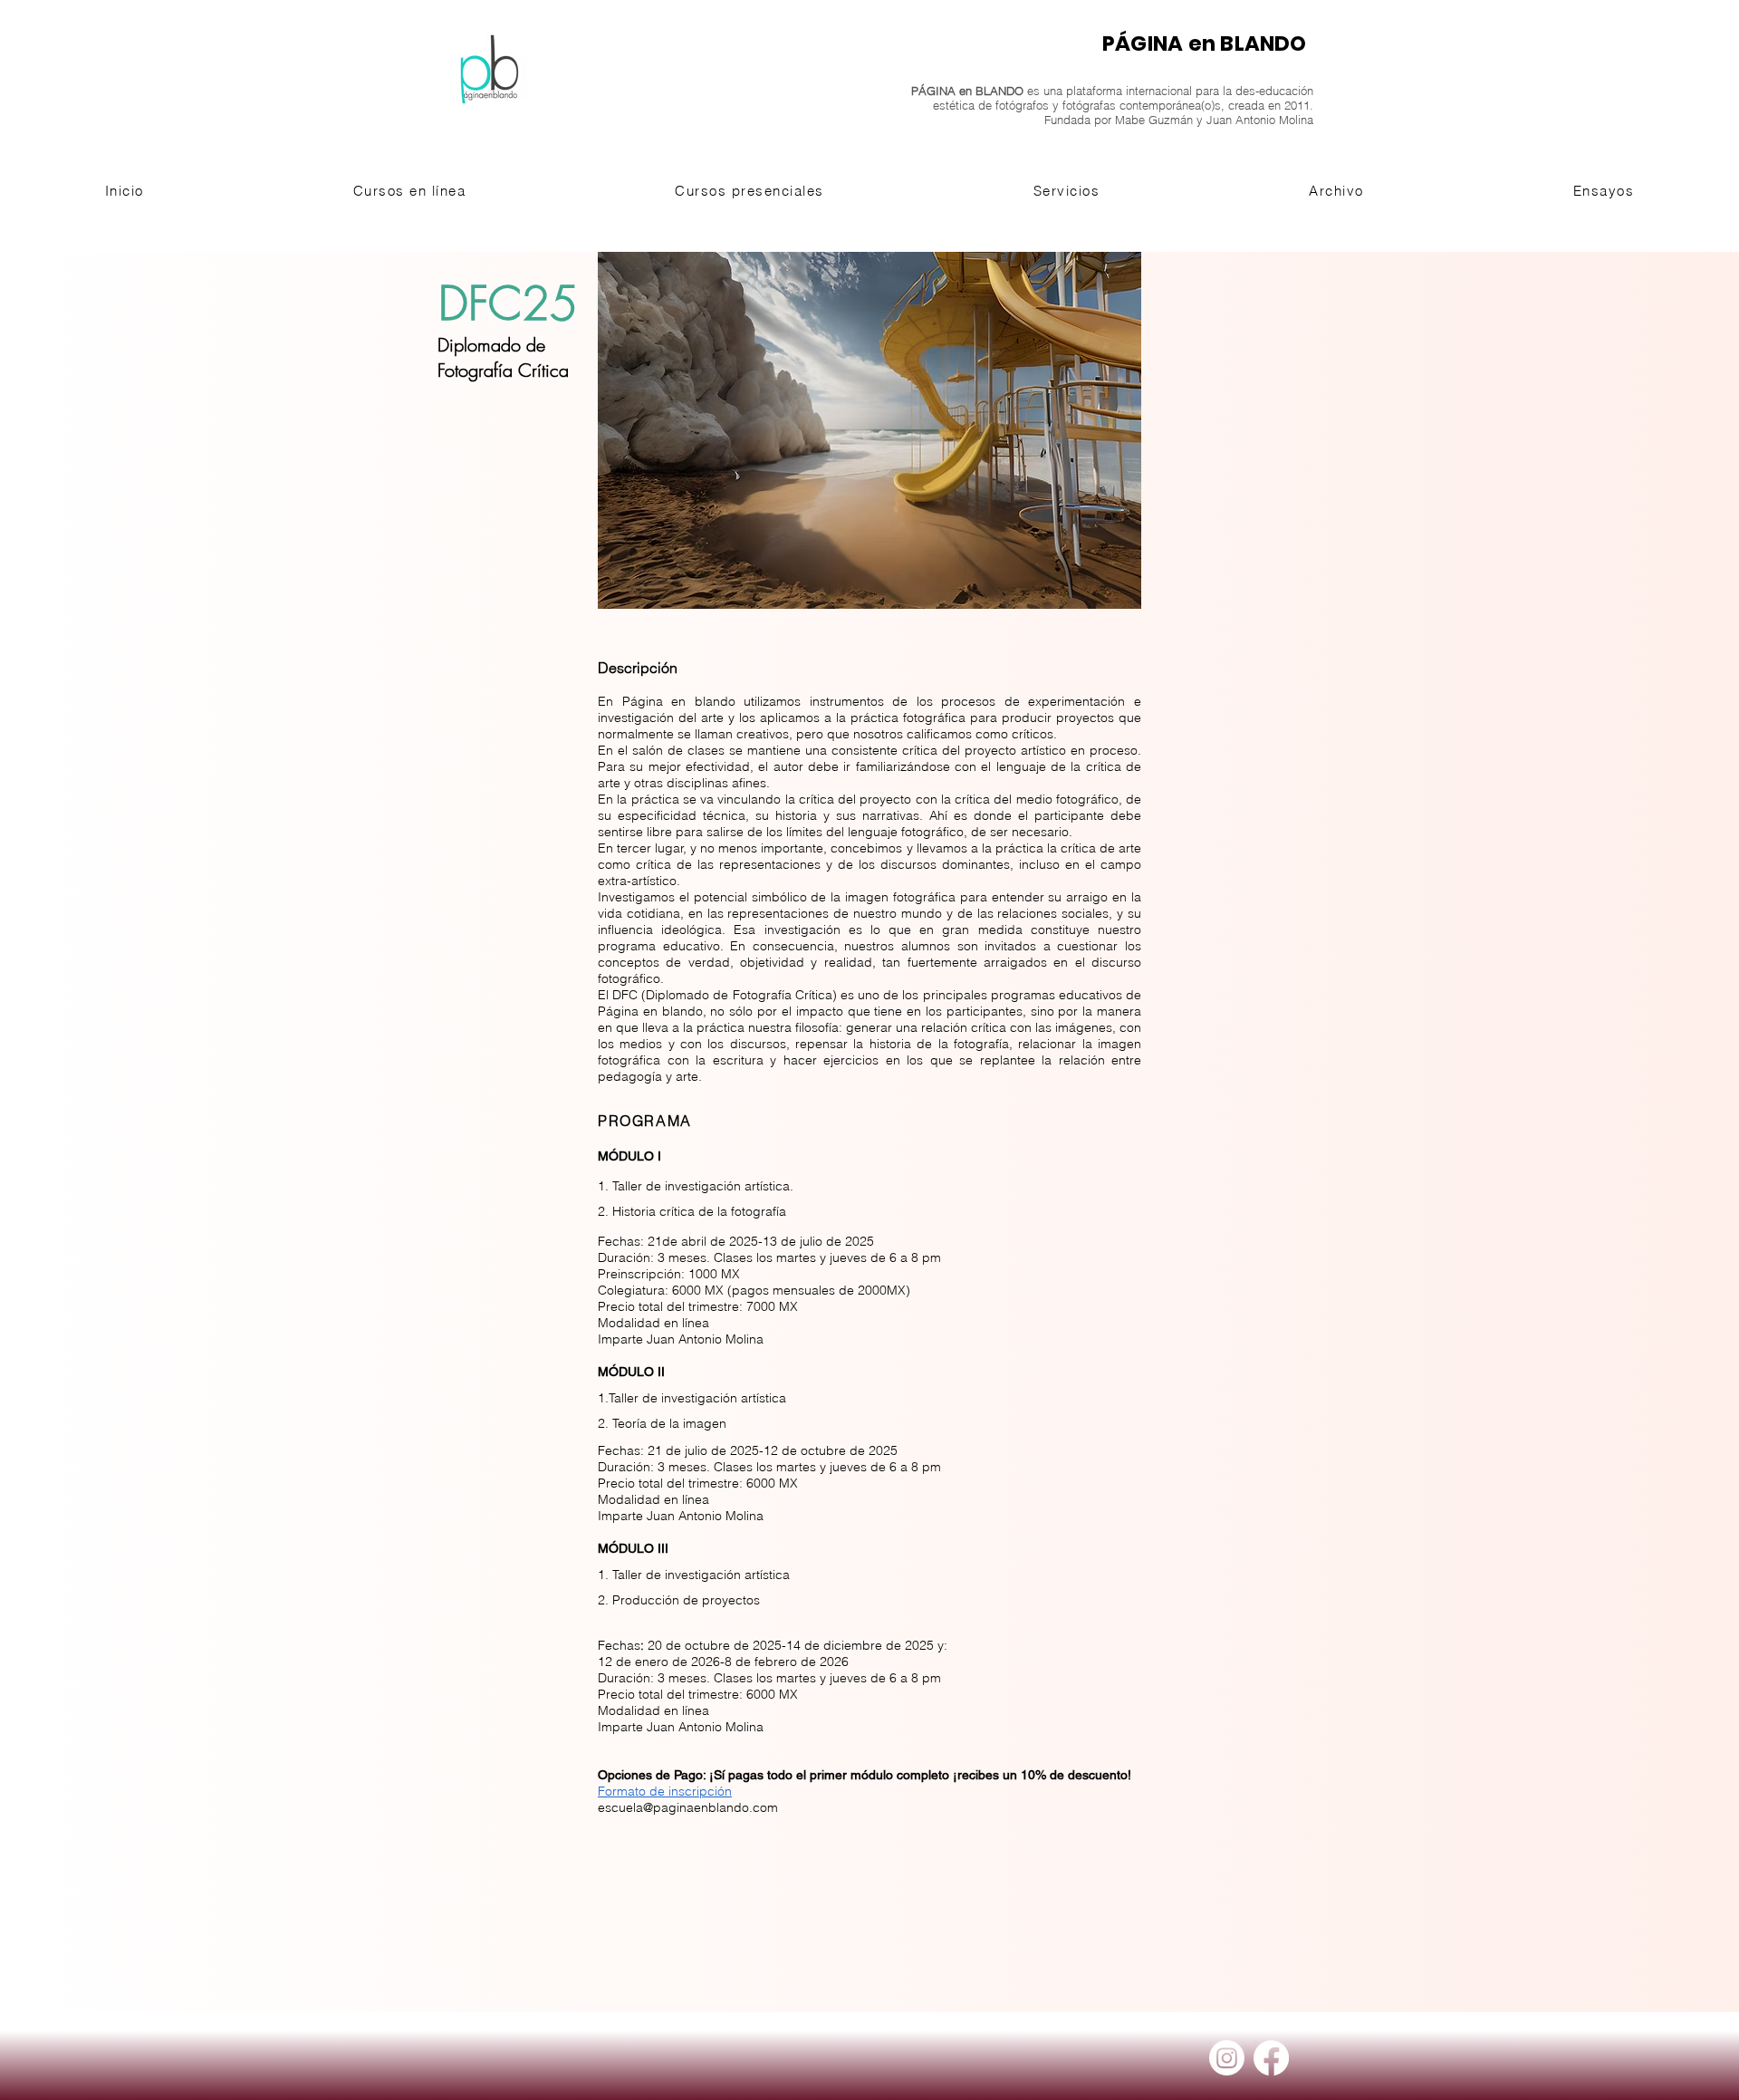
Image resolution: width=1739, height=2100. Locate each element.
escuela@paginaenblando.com (688, 1807)
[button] (409, 191)
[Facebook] (1271, 2058)
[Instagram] (1227, 2058)
